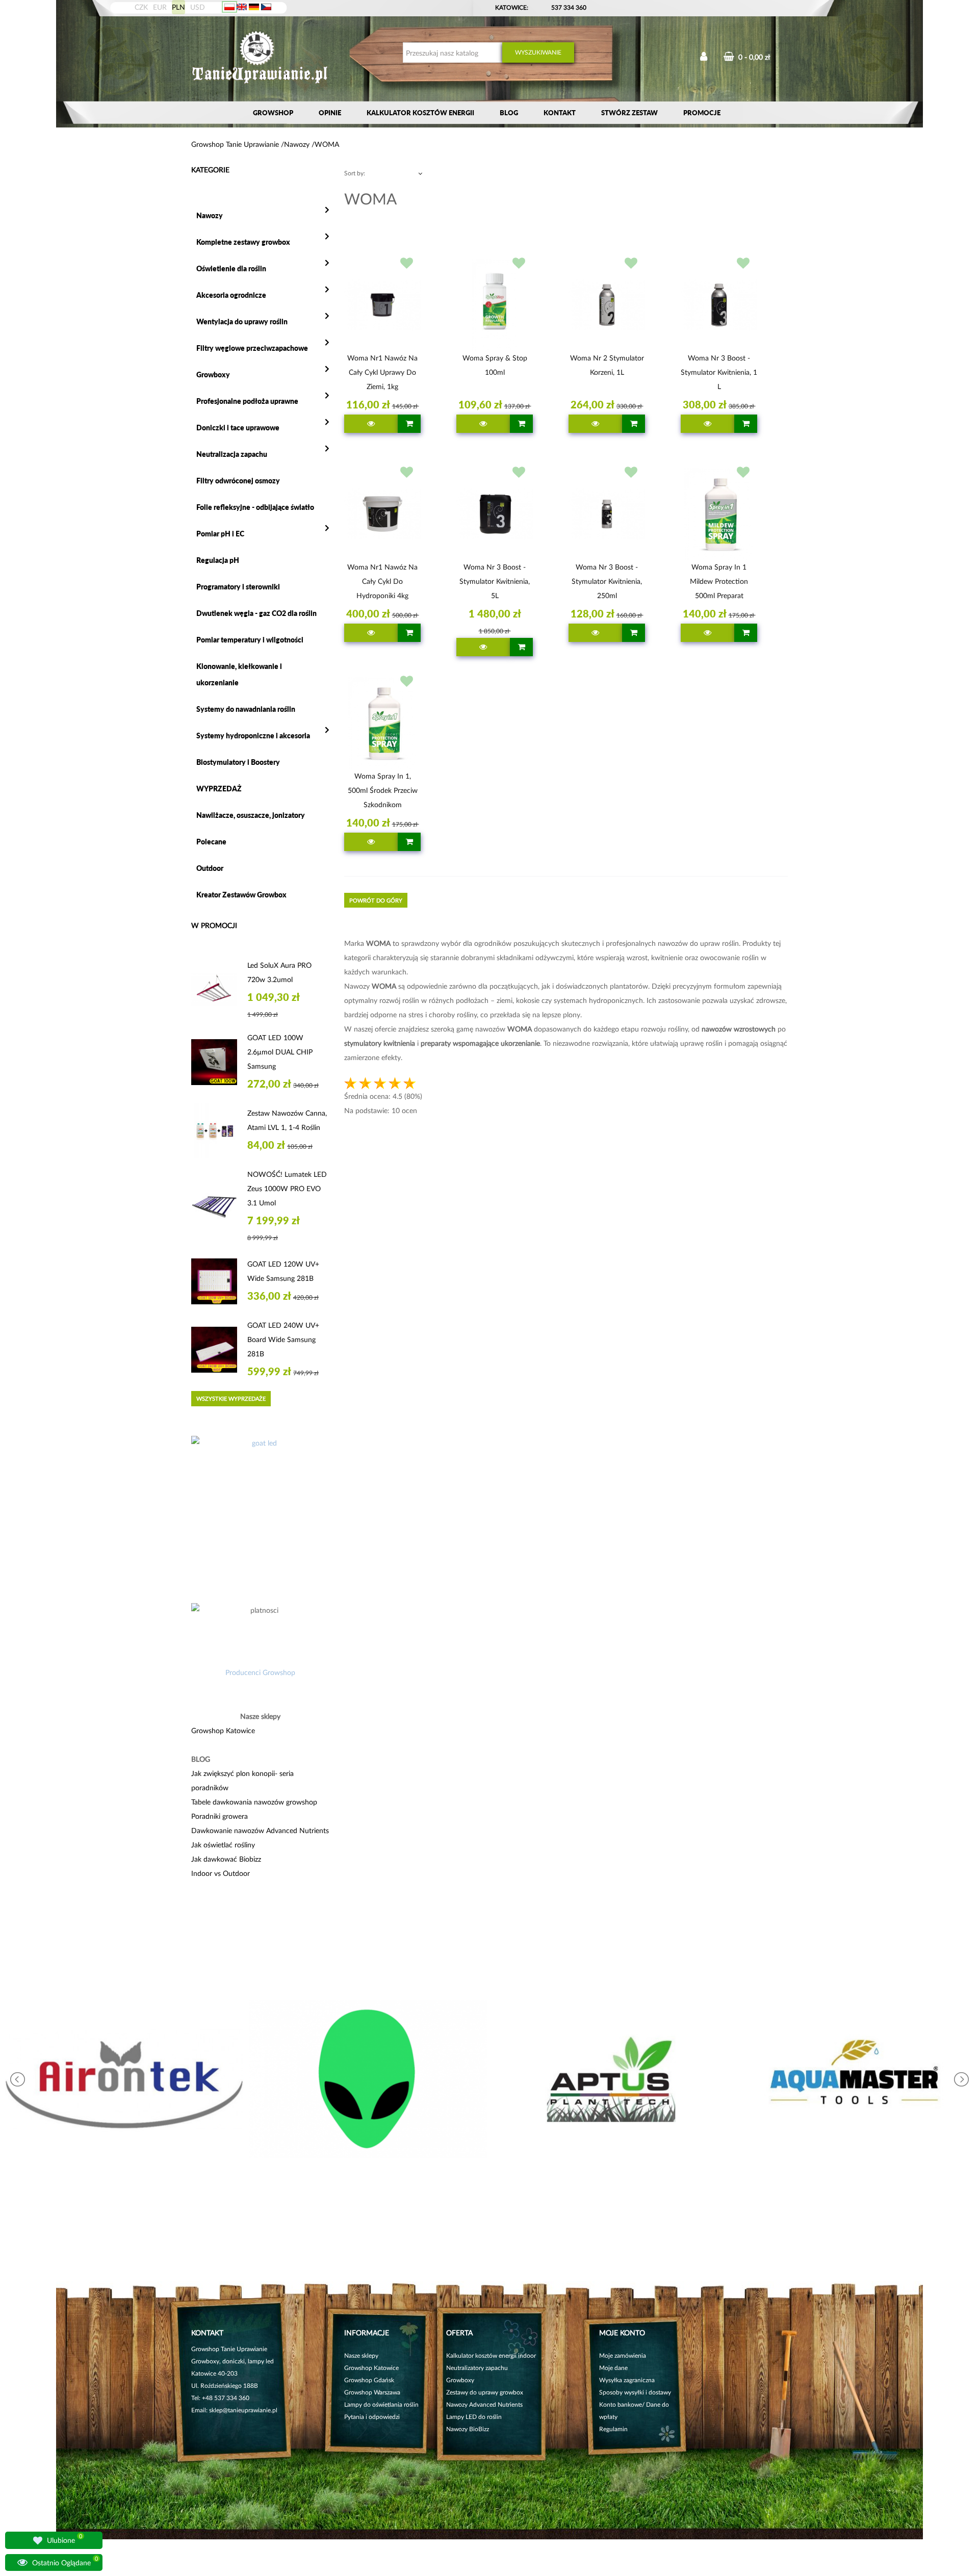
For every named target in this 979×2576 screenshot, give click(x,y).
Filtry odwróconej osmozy (238, 481)
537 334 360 (569, 7)
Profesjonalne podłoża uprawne (247, 401)
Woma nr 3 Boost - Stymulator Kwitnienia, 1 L (719, 372)
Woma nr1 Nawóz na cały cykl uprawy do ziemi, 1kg (382, 372)
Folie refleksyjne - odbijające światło (255, 507)
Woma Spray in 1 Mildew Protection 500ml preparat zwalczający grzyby (719, 583)
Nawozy (210, 215)
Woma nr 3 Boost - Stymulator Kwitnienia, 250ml (607, 581)
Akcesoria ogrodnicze (231, 295)
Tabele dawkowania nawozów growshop (254, 1802)
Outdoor (210, 868)
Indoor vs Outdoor (221, 1873)
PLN (178, 7)
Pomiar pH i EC (220, 534)
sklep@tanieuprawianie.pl (243, 2410)
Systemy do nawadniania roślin (246, 709)
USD (198, 7)
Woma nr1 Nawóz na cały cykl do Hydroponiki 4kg (382, 581)
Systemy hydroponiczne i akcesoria (253, 736)
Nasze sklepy (361, 2355)
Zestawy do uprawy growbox (485, 2392)
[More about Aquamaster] (855, 2079)
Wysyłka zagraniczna (627, 2380)
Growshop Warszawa (372, 2392)
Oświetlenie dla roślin (231, 268)
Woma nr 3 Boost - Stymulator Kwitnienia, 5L (495, 581)
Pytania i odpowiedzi (372, 2417)
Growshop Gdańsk (369, 2380)
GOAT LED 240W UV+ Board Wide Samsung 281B (283, 1339)
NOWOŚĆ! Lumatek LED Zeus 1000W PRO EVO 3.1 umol (287, 1188)
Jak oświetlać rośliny (223, 1845)
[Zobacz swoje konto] (704, 57)
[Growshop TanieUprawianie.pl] (260, 58)
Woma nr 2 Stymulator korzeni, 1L (607, 365)
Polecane (211, 842)
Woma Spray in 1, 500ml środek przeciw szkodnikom (383, 790)
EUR (160, 7)
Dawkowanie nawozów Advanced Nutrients (260, 1830)
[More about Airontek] (124, 2079)
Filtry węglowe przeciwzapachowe (252, 348)
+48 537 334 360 (226, 2398)
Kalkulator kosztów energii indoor (491, 2355)
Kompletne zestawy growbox (243, 242)
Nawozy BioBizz (468, 2429)
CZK (141, 7)
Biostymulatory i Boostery (238, 762)
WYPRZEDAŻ (219, 789)
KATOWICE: (512, 7)
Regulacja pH (218, 560)
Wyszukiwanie (538, 52)
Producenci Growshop (260, 1672)
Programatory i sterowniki (238, 587)
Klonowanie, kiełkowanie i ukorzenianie (239, 674)
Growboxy (213, 375)
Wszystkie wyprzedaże (231, 1398)
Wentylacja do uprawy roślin (242, 321)
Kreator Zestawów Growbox (241, 895)
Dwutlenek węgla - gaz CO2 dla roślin (256, 613)
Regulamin (613, 2429)
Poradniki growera (220, 1816)
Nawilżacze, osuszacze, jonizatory (251, 815)
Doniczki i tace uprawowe (238, 428)
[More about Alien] (368, 2079)
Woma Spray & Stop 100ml (495, 365)
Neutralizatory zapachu (477, 2368)
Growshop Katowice (223, 1730)
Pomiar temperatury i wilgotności (250, 640)
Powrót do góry (376, 900)
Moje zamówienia (623, 2355)
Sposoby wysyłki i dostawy (635, 2392)
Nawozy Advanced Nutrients (484, 2404)
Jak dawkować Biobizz (226, 1859)
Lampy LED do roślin (474, 2417)
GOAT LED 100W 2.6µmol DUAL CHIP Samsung (280, 1052)
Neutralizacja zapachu (232, 454)
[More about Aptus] (611, 2079)
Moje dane (613, 2368)
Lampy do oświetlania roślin (381, 2404)
